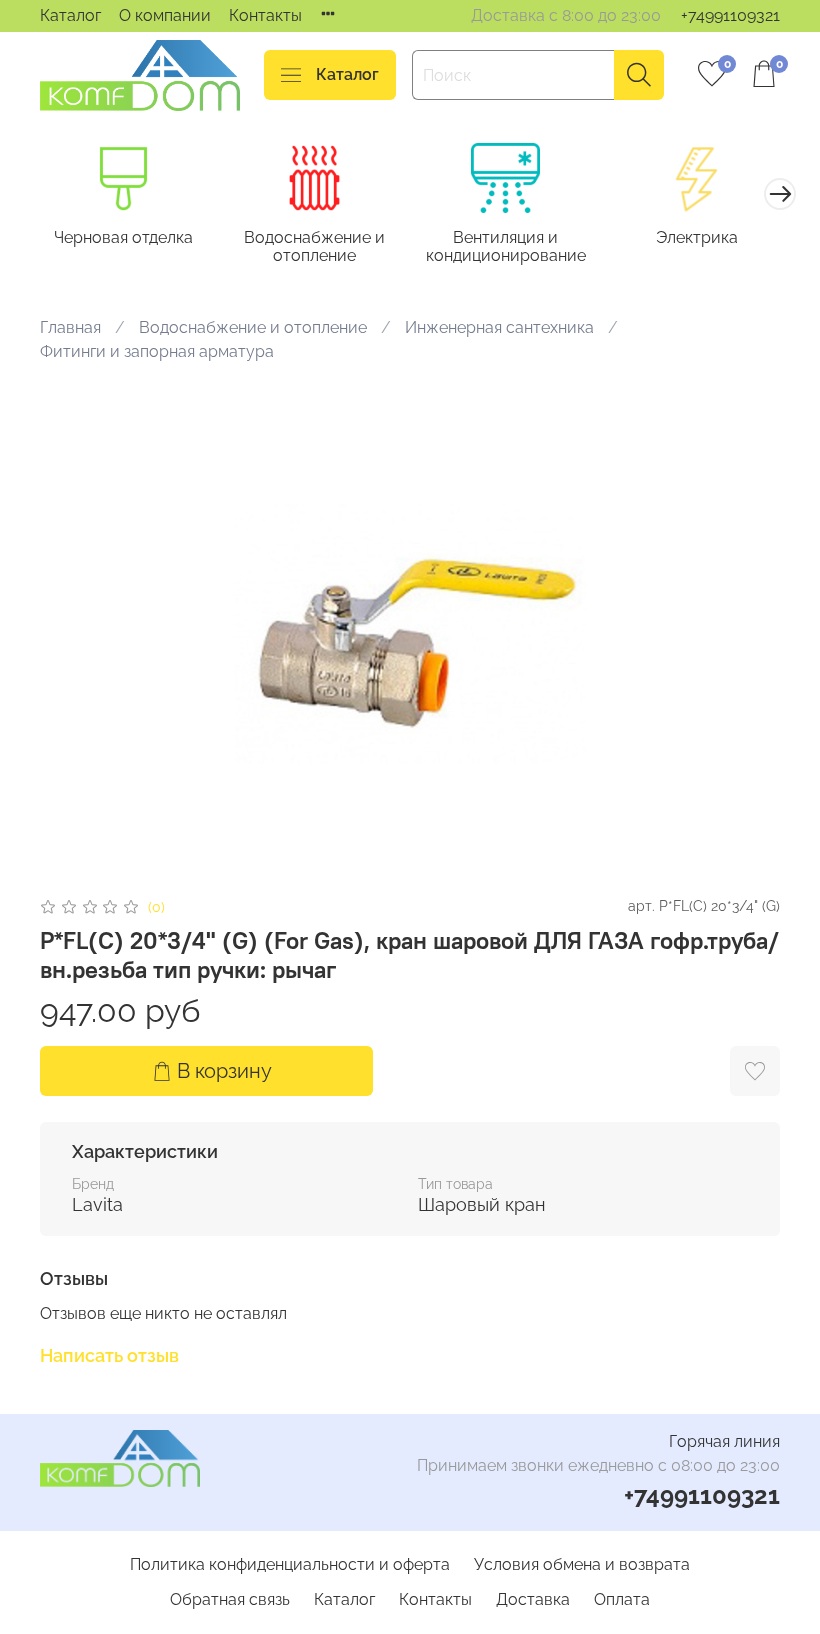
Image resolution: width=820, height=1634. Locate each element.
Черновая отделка (123, 237)
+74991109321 (730, 15)
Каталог (70, 15)
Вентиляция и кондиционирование (506, 246)
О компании (165, 15)
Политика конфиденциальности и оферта (290, 1564)
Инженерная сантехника (499, 327)
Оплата (622, 1599)
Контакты (265, 15)
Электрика (697, 237)
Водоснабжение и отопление (314, 246)
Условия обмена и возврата (582, 1564)
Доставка (533, 1599)
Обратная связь (230, 1599)
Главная (70, 327)
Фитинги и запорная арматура (157, 351)
